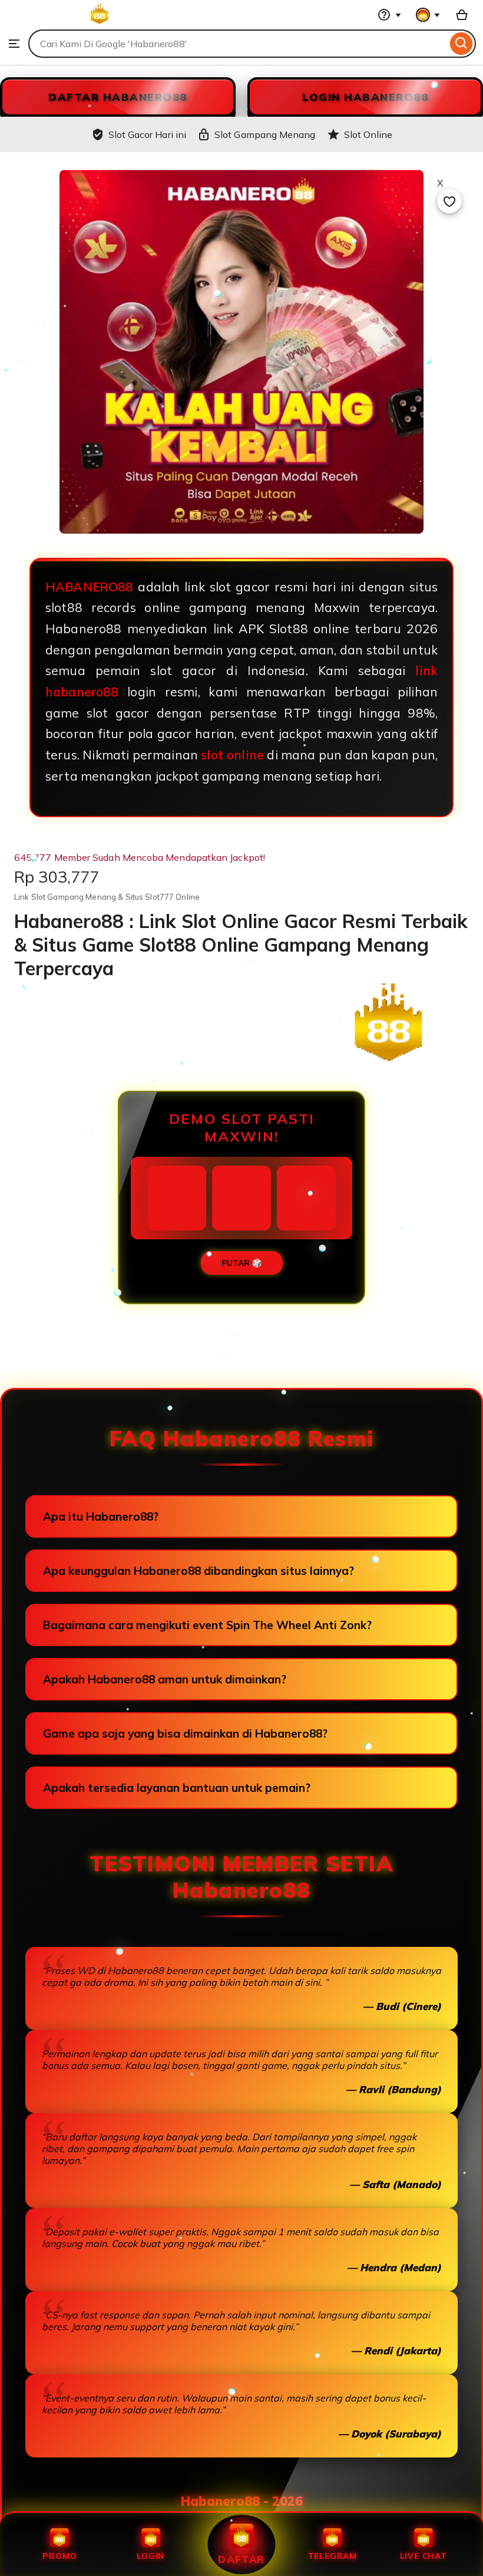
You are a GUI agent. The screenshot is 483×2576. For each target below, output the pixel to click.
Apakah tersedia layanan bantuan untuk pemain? (177, 1788)
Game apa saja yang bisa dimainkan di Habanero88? (185, 1733)
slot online (232, 755)
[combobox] (238, 44)
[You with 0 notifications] (428, 15)
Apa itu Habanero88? (101, 1516)
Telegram (333, 2556)
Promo (59, 2556)
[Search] (462, 44)
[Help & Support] (389, 15)
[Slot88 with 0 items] (462, 15)
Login (150, 2556)
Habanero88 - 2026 (242, 2501)
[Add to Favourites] (449, 201)
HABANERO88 (90, 587)
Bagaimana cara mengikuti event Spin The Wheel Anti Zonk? (207, 1625)
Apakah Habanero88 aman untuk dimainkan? (165, 1679)
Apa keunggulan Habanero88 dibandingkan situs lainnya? (199, 1571)
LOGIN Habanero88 (365, 97)
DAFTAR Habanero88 (118, 97)
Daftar (241, 2559)
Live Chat (424, 2556)
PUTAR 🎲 (242, 1263)
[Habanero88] (61, 24)
